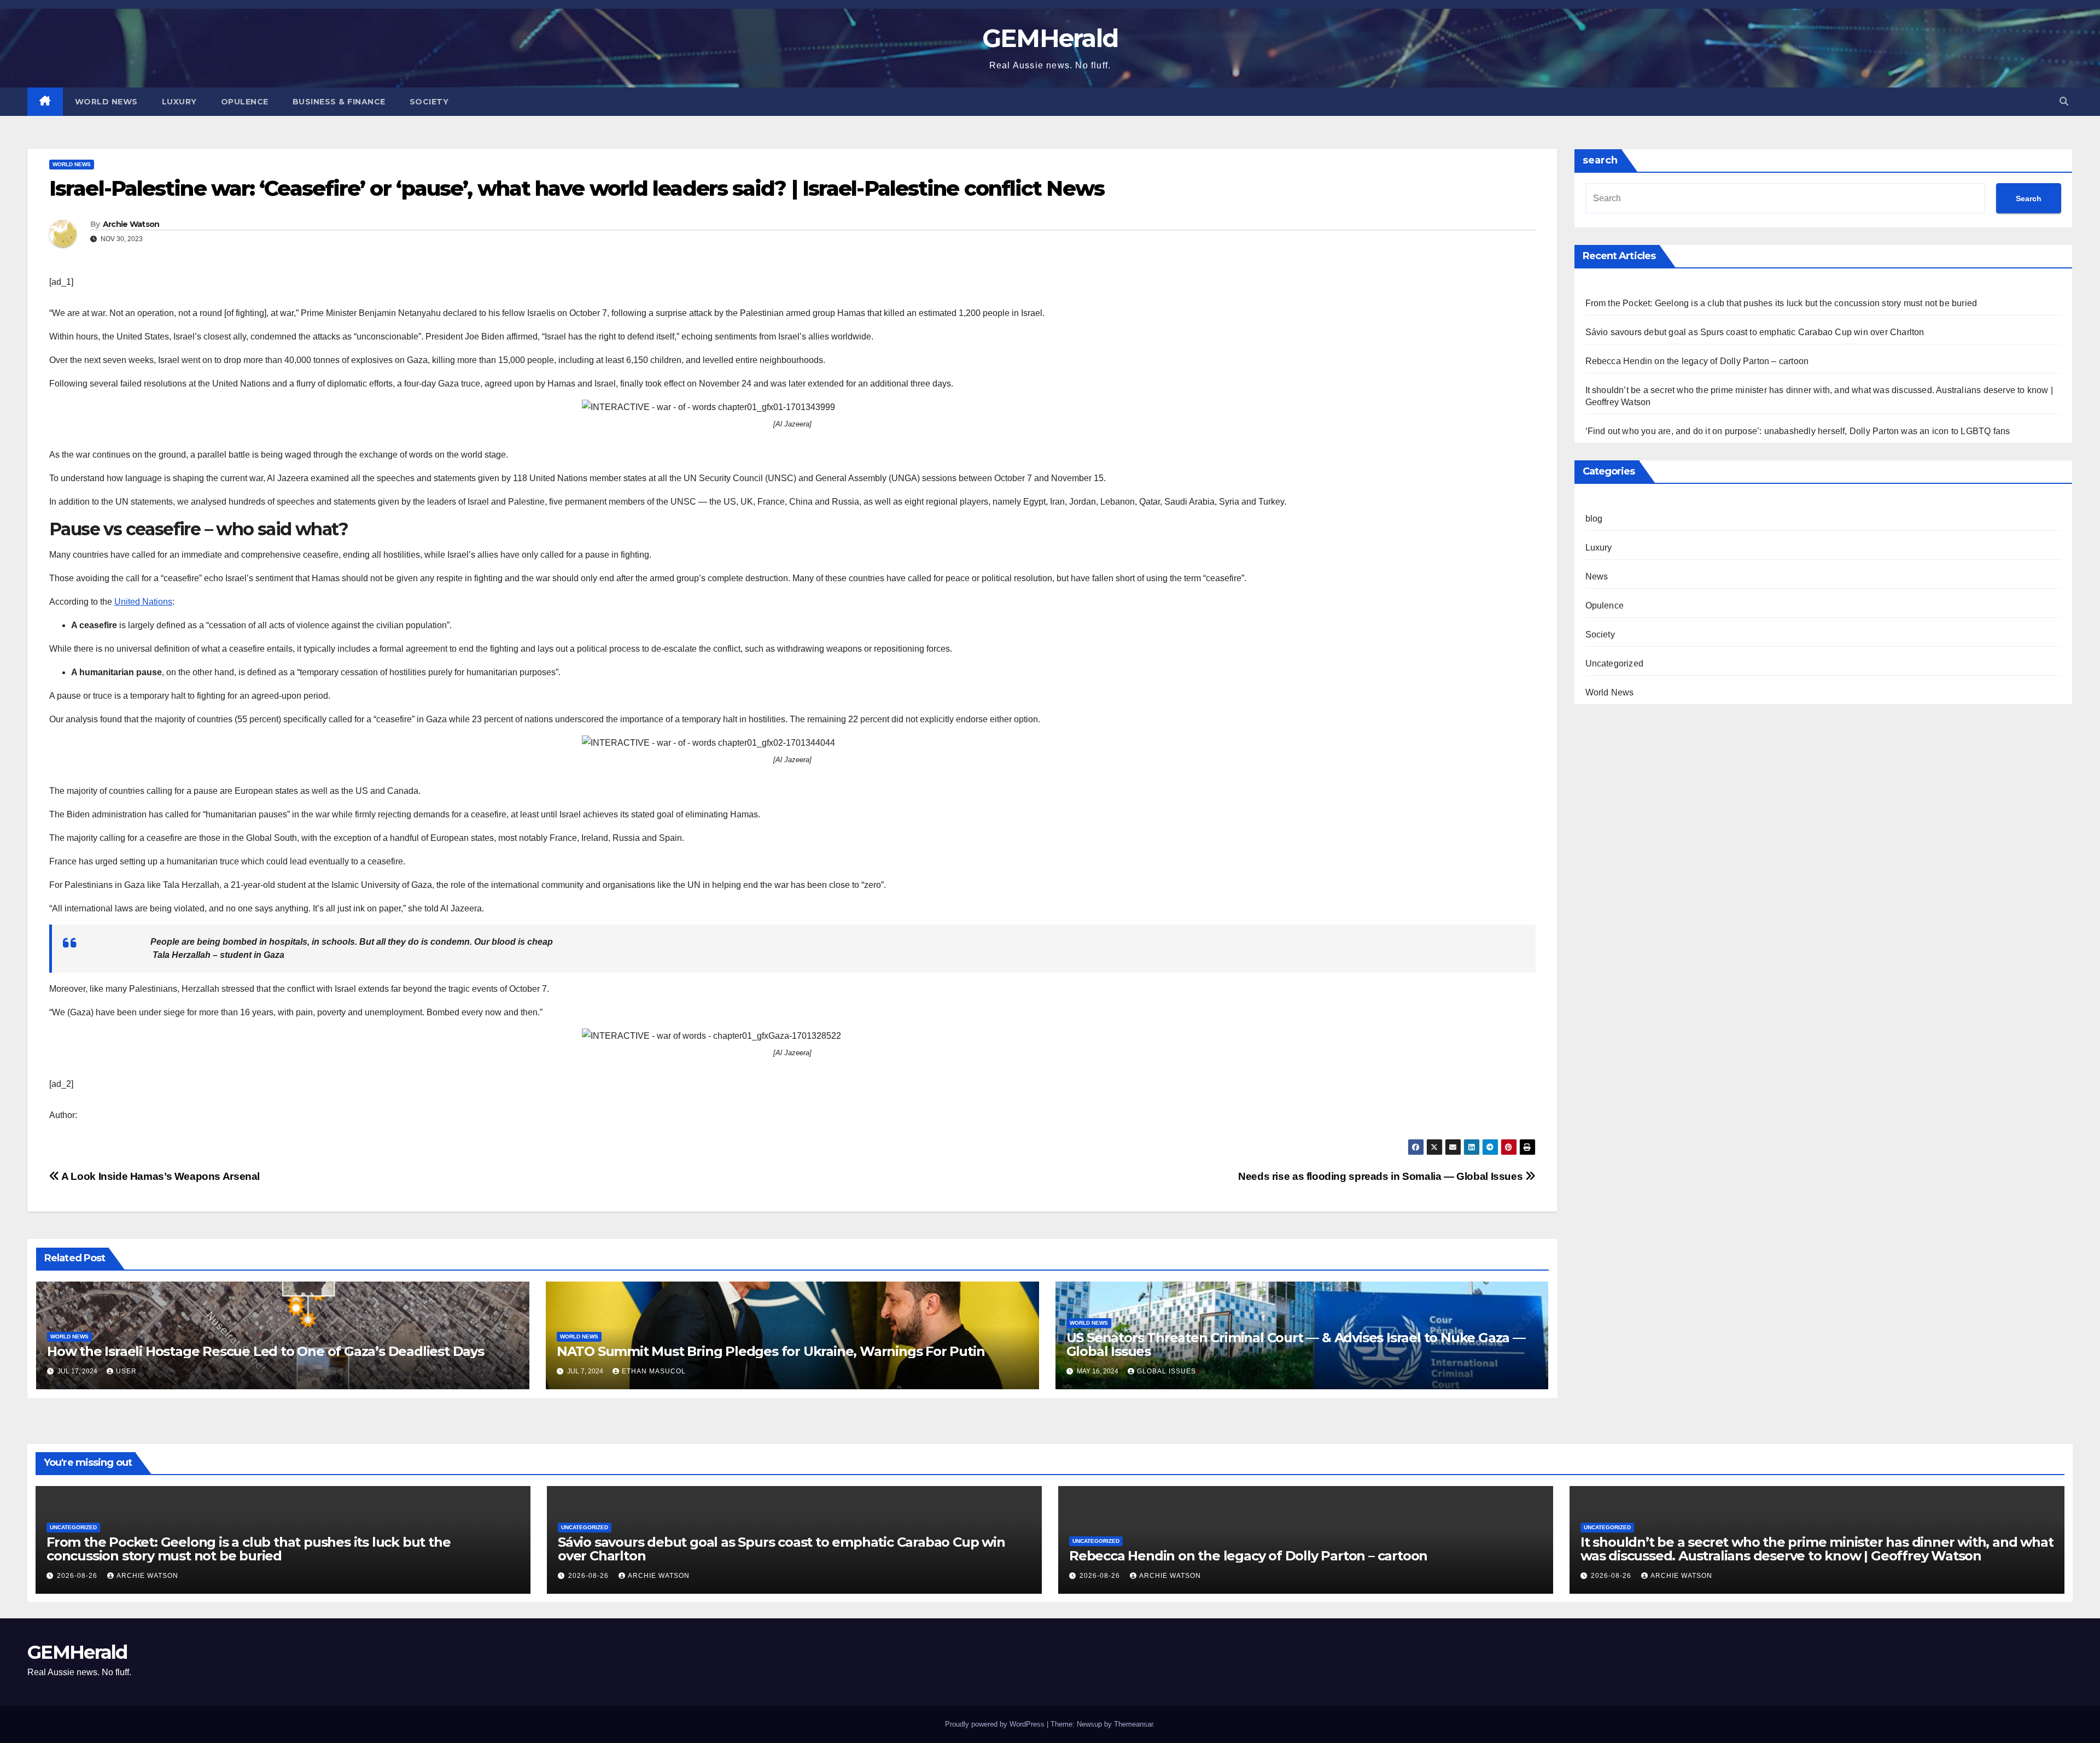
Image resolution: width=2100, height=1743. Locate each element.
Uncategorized (1615, 663)
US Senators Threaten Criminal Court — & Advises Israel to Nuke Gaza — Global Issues (1296, 1344)
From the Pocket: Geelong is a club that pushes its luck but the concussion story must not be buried (1781, 303)
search (1600, 160)
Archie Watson (131, 224)
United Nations (143, 602)
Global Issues (1166, 1371)
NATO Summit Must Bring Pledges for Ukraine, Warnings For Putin (771, 1351)
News (1597, 577)
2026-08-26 (78, 1576)
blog (1594, 519)
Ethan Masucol (654, 1371)
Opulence (245, 102)
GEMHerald (1050, 38)
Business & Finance (339, 102)
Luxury (179, 102)
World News (106, 102)
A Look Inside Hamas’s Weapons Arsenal (160, 1176)
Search (2029, 198)
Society (429, 102)
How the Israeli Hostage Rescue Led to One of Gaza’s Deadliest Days (266, 1351)
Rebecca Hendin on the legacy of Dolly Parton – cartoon (1697, 361)
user (126, 1371)
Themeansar (1133, 1724)
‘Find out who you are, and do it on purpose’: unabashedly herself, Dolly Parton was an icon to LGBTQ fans (1798, 431)
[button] (2064, 101)
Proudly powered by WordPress (996, 1724)
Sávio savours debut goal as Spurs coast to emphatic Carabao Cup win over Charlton (1755, 332)
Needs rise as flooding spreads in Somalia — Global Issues (1382, 1176)
